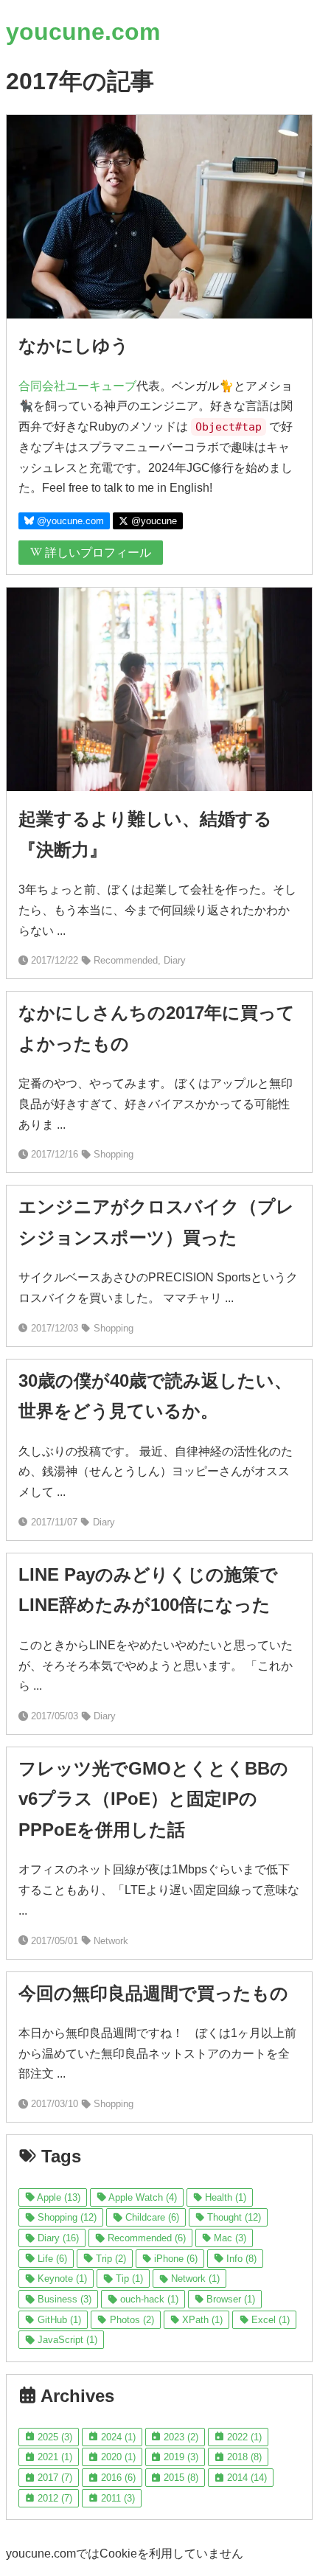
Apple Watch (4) (142, 2197)
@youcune (153, 521)
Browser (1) (229, 2299)
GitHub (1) (58, 2320)
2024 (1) (117, 2437)
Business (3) (63, 2299)
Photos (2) (130, 2320)
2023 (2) (180, 2437)
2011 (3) (116, 2498)
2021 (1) (53, 2457)
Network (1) (194, 2279)
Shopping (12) (66, 2217)
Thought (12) (233, 2217)
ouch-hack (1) (148, 2299)
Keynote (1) (61, 2279)
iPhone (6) (174, 2259)
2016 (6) (117, 2478)
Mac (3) (229, 2238)
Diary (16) (57, 2238)
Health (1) (224, 2197)
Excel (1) (269, 2320)
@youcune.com (69, 521)
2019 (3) (180, 2457)
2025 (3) (53, 2437)
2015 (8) (180, 2478)
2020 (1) (117, 2457)
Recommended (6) (145, 2238)
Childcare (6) (151, 2217)
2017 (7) (53, 2478)
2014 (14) (245, 2478)
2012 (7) (53, 2498)
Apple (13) (58, 2197)
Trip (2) (109, 2259)
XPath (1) (201, 2320)
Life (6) (51, 2259)
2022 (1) (243, 2437)
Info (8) (240, 2259)
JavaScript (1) (66, 2340)
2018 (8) (243, 2457)
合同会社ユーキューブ (77, 386)
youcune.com (83, 32)
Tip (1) (128, 2279)
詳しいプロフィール (97, 553)
